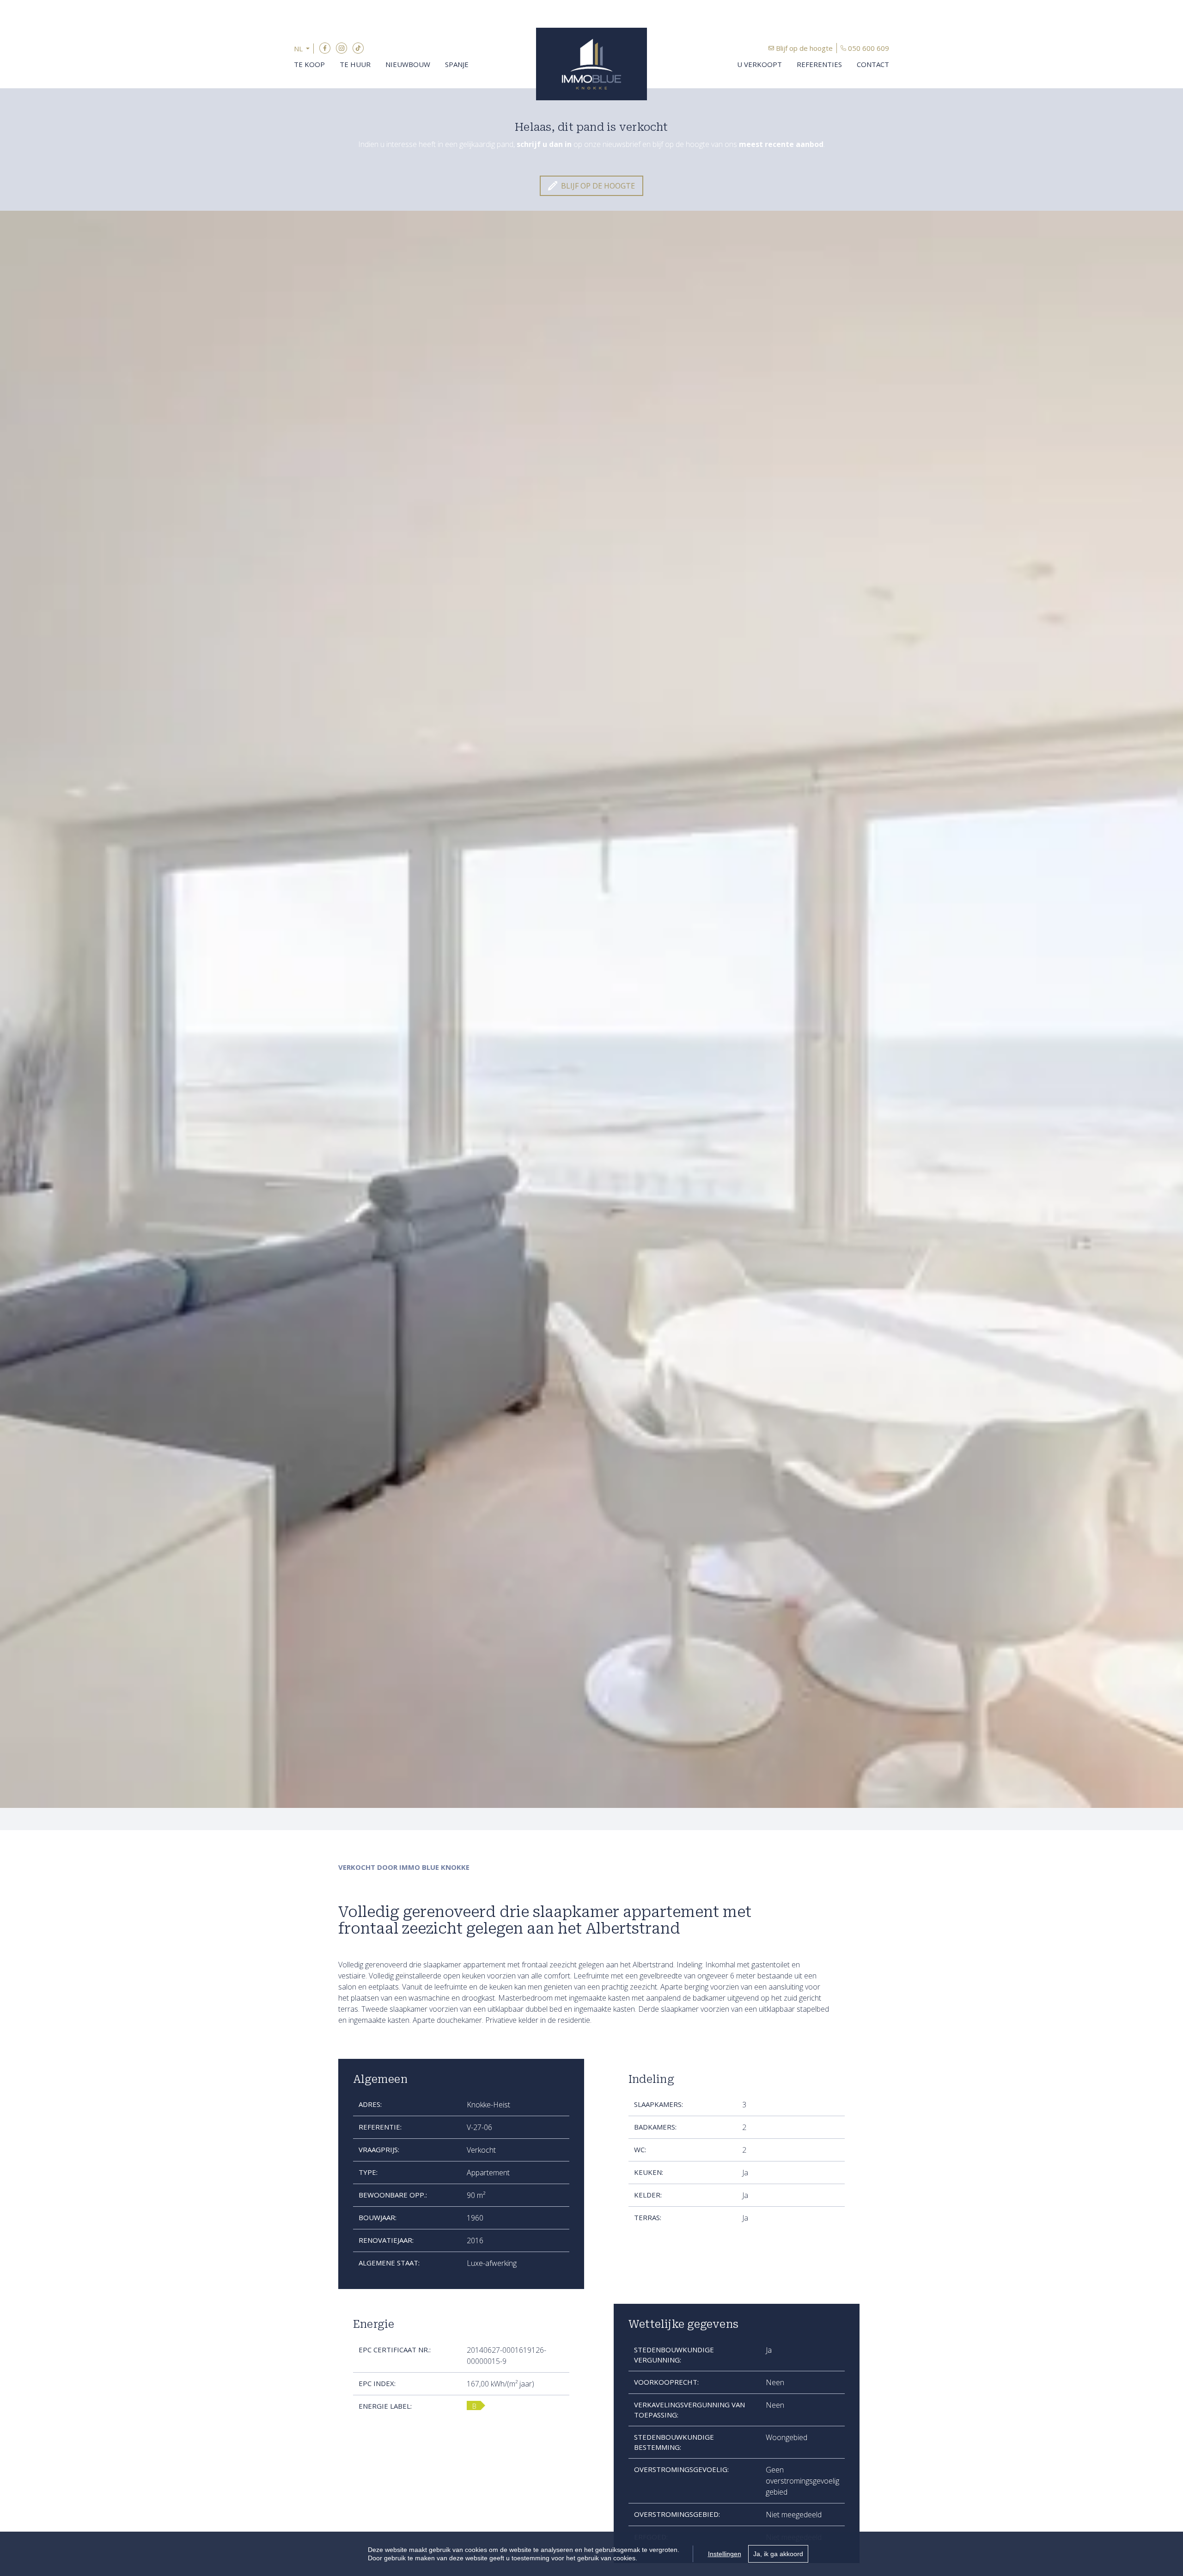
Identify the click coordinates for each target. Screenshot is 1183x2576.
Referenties (819, 64)
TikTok (358, 48)
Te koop (309, 64)
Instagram (341, 48)
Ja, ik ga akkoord (778, 2554)
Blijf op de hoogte (804, 48)
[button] (304, 49)
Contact (873, 64)
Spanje (457, 64)
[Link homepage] (591, 64)
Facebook (325, 48)
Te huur (355, 64)
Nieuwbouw (408, 64)
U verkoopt (759, 64)
